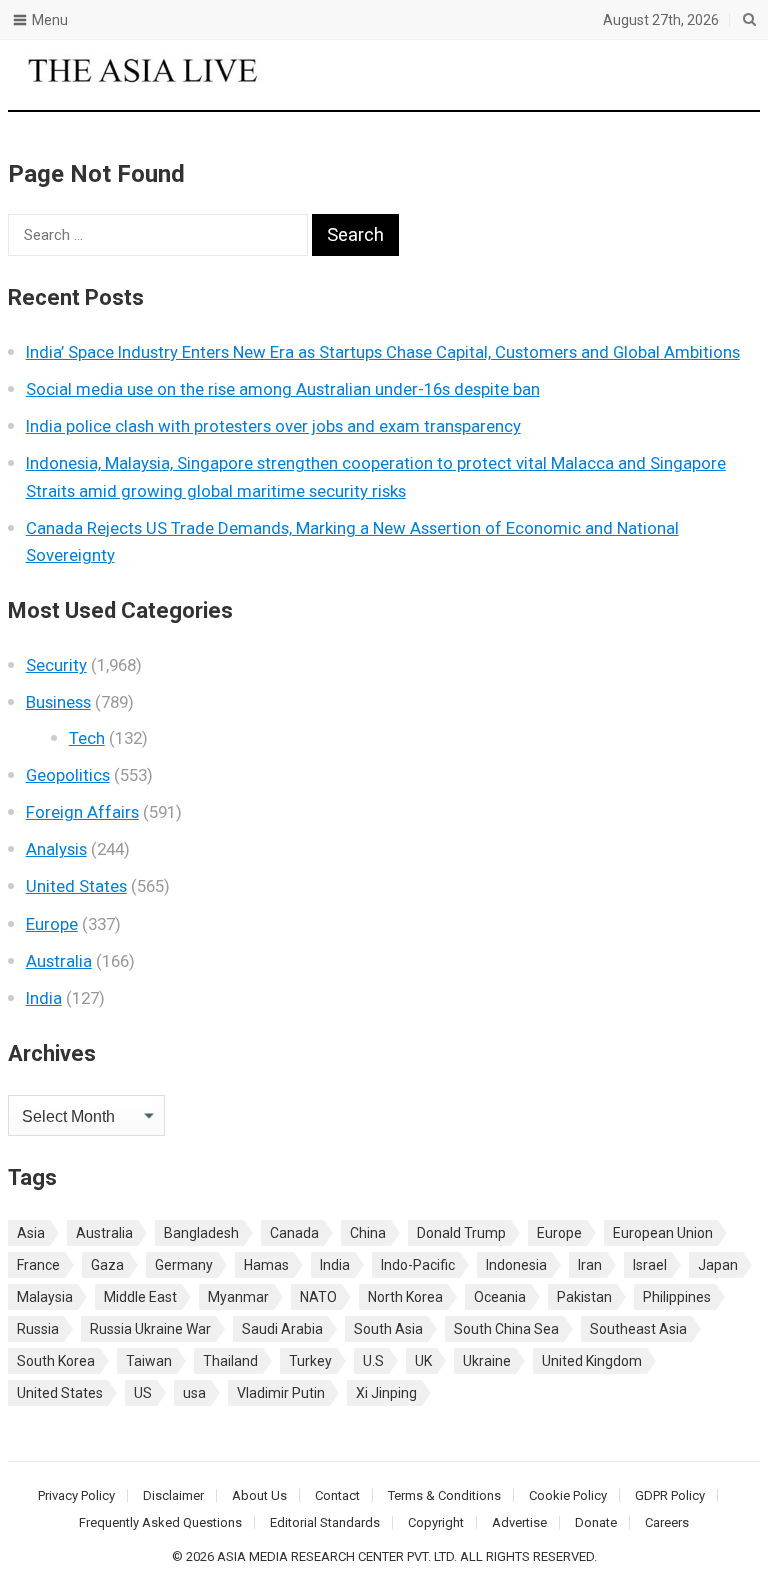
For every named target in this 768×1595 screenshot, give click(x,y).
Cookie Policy (568, 1495)
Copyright (436, 1522)
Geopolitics (68, 775)
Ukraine (487, 1361)
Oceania (500, 1297)
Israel (650, 1265)
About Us (259, 1495)
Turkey (310, 1361)
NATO (318, 1297)
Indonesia (516, 1265)
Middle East (140, 1297)
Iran (590, 1265)
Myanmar (238, 1297)
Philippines (677, 1297)
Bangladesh (201, 1233)
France (38, 1265)
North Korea (405, 1297)
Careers (667, 1522)
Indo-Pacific (418, 1265)
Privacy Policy (76, 1495)
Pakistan (584, 1297)
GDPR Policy (670, 1495)
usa (194, 1393)
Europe (52, 924)
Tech (87, 738)
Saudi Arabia (282, 1329)
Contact (337, 1495)
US (143, 1393)
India (44, 998)
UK (423, 1361)
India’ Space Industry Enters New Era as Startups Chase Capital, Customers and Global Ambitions (383, 352)
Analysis (56, 849)
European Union (663, 1233)
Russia (38, 1329)
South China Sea (506, 1329)
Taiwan (149, 1361)
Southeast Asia (638, 1329)
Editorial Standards (325, 1522)
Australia (59, 961)
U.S (373, 1361)
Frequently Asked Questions (160, 1522)
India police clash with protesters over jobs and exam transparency (273, 426)
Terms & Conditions (444, 1495)
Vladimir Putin (281, 1393)
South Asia (388, 1329)
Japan (718, 1265)
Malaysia (45, 1297)
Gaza (107, 1265)
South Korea (56, 1361)
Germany (184, 1265)
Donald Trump (461, 1233)
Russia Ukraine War (150, 1329)
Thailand (230, 1361)
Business (58, 702)
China (368, 1233)
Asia (31, 1233)
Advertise (519, 1522)
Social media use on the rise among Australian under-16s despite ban (283, 389)
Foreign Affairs (82, 812)
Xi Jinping (386, 1393)
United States (76, 886)
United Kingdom (592, 1361)
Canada (294, 1233)
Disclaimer (173, 1495)
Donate (596, 1522)
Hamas (266, 1265)
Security (56, 665)
